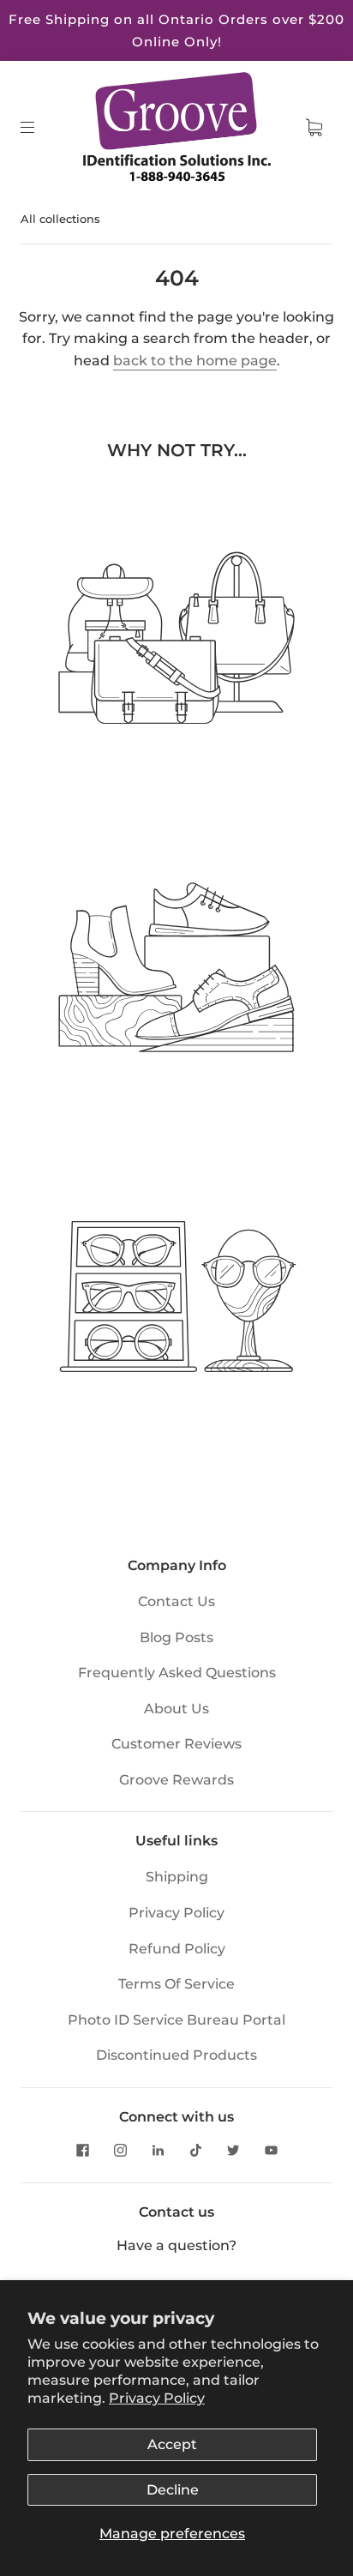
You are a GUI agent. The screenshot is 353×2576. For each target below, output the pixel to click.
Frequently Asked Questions (177, 1673)
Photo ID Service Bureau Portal (176, 2020)
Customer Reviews (176, 1744)
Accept (172, 2444)
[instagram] (120, 2150)
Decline (173, 2490)
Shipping (177, 1877)
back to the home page (195, 361)
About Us (176, 1709)
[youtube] (271, 2150)
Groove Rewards (176, 1780)
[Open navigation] (39, 128)
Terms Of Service (176, 1984)
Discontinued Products (176, 2055)
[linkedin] (158, 2150)
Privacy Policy (157, 2398)
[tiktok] (195, 2150)
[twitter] (233, 2150)
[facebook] (82, 2150)
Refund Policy (177, 1949)
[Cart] (314, 128)
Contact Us (176, 1601)
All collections (60, 219)
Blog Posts (176, 1637)
